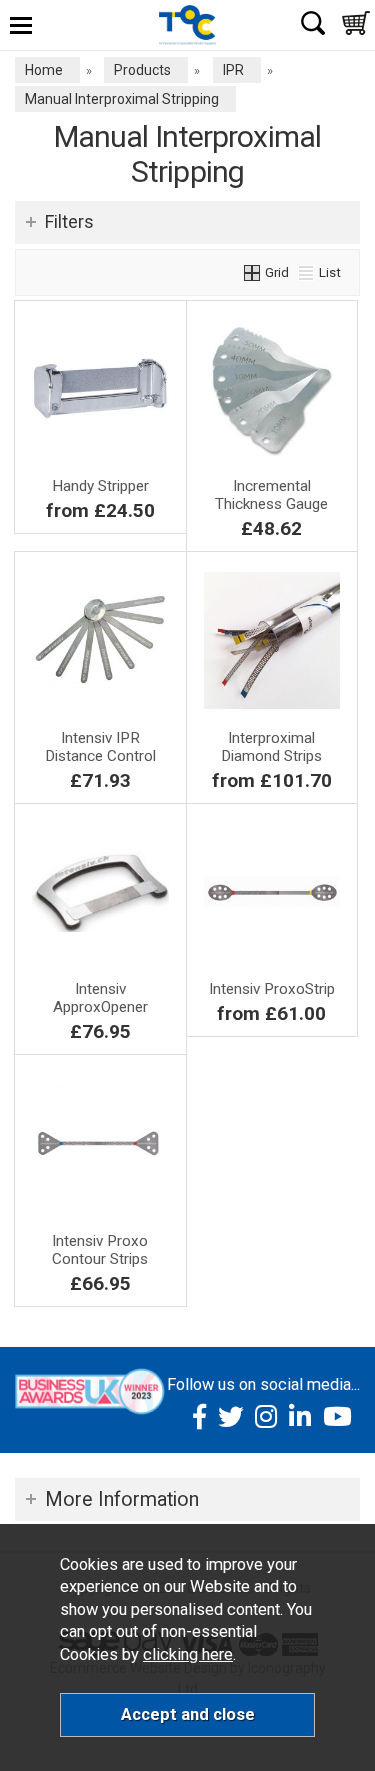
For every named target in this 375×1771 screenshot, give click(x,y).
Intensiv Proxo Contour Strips (100, 1250)
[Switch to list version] (307, 272)
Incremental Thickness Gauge (271, 495)
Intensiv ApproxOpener (100, 998)
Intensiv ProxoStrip (272, 989)
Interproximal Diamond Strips (271, 747)
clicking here (188, 1654)
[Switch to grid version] (253, 272)
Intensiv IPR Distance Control (100, 747)
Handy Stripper (100, 486)
